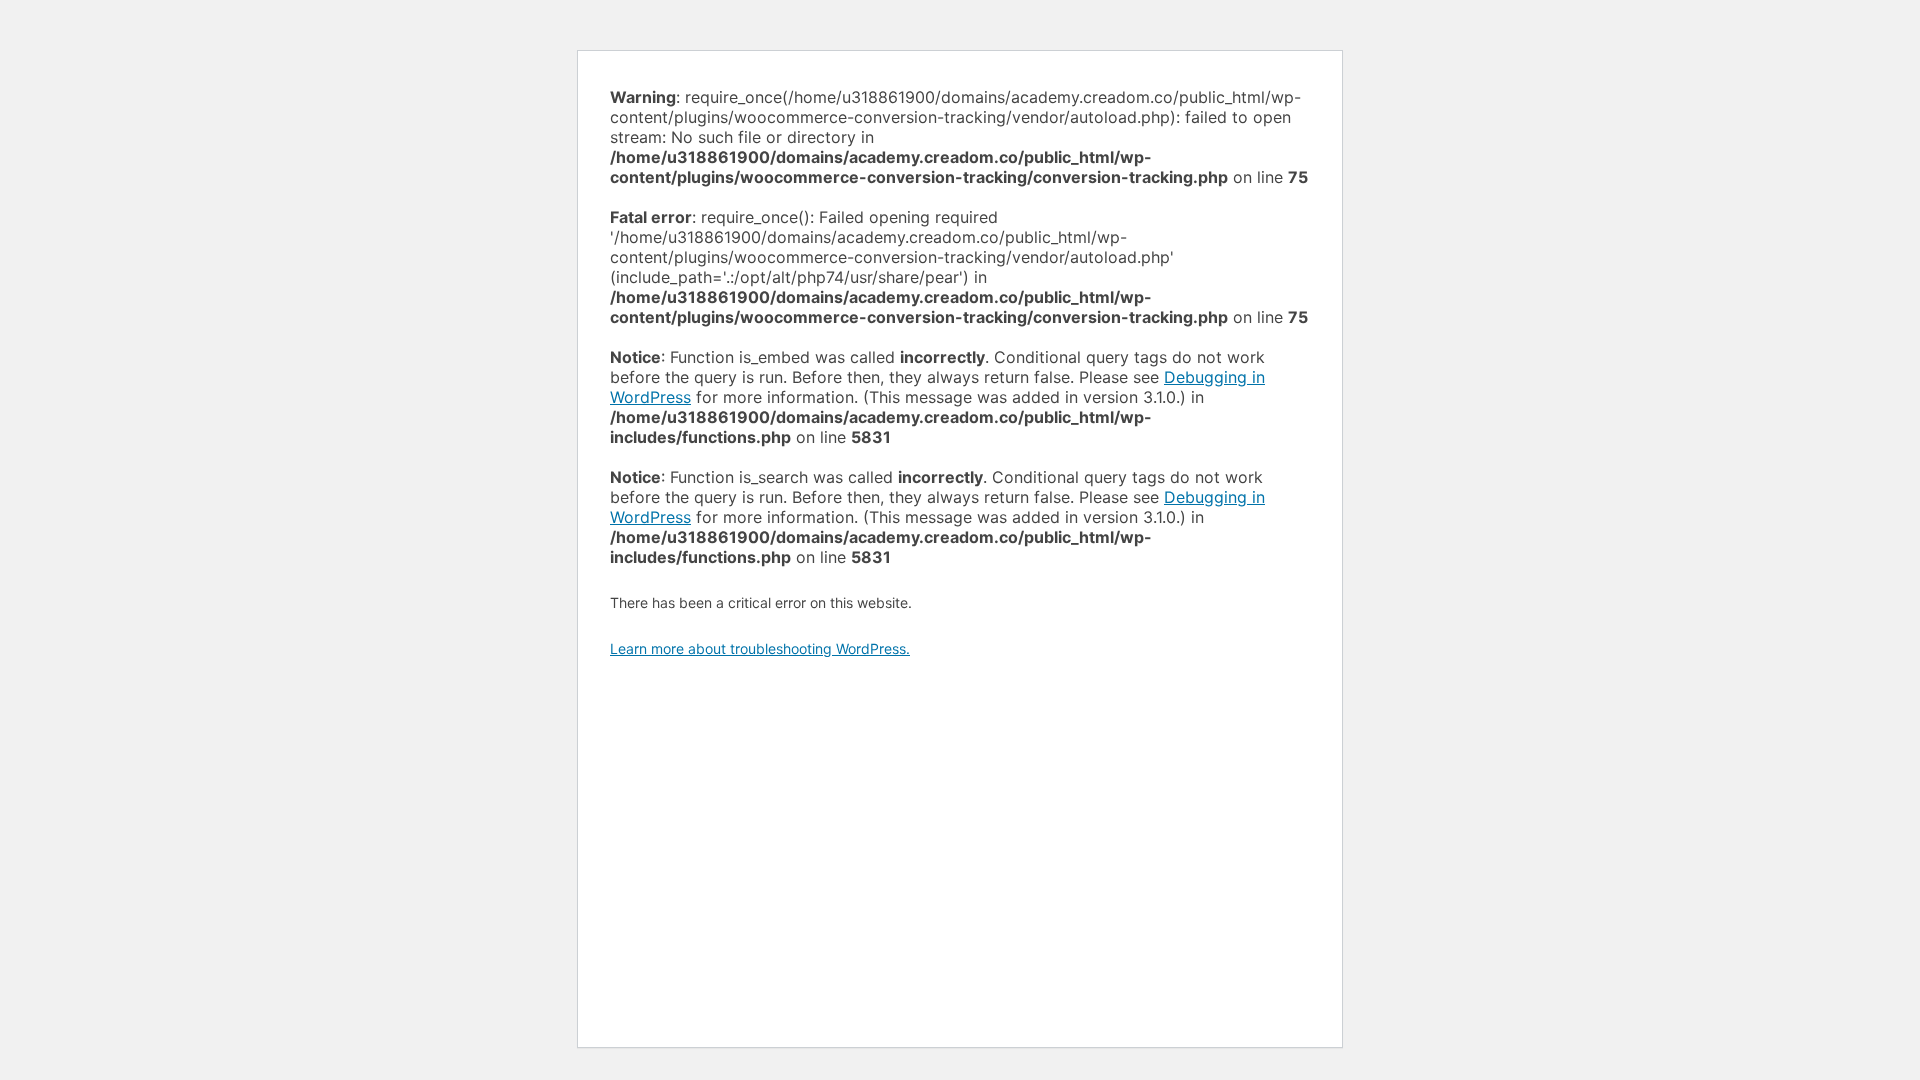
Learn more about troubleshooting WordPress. (760, 648)
